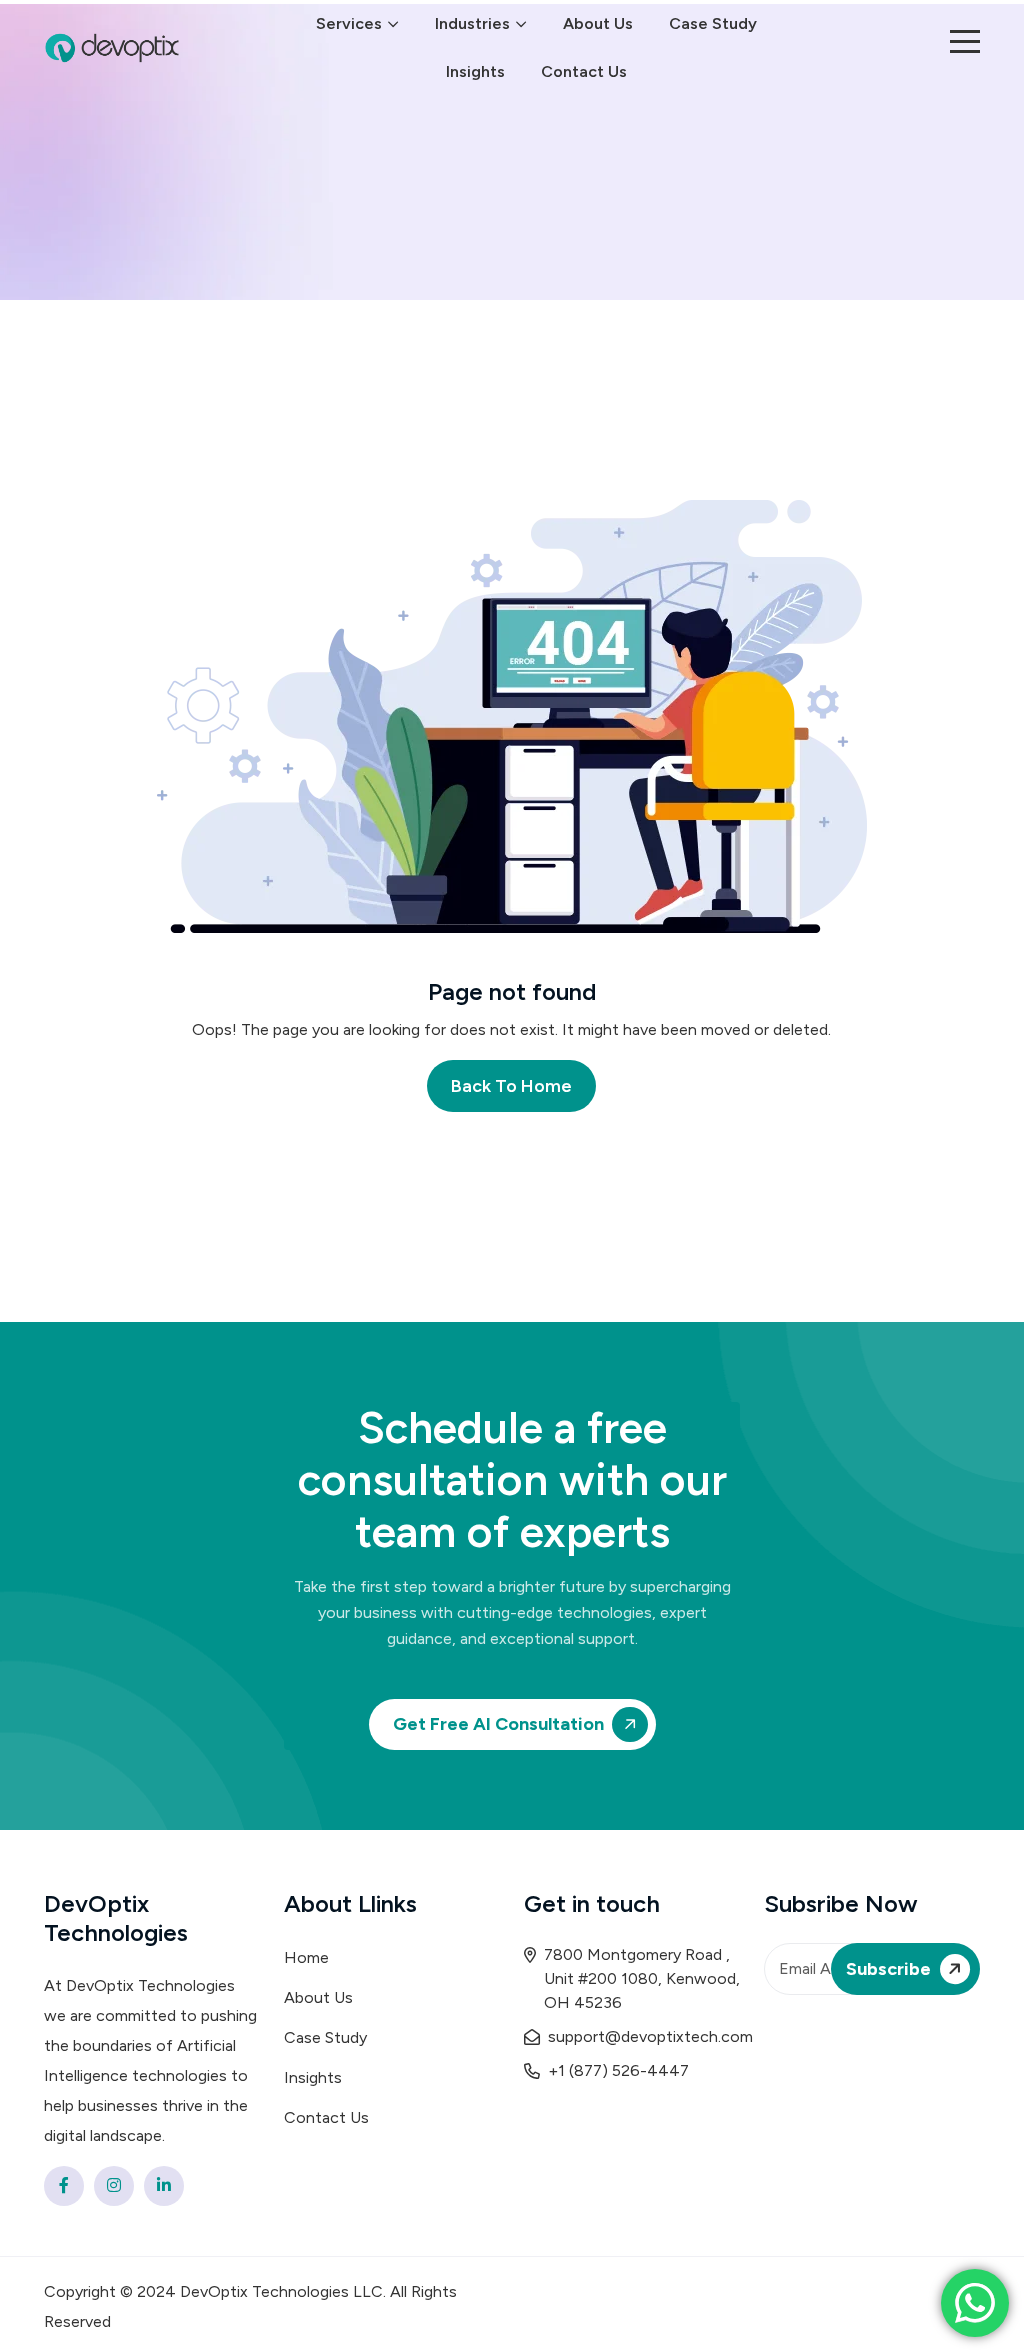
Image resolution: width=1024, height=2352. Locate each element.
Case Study (713, 23)
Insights (475, 71)
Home (306, 1957)
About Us (598, 23)
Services (349, 23)
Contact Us (584, 71)
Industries (472, 23)
